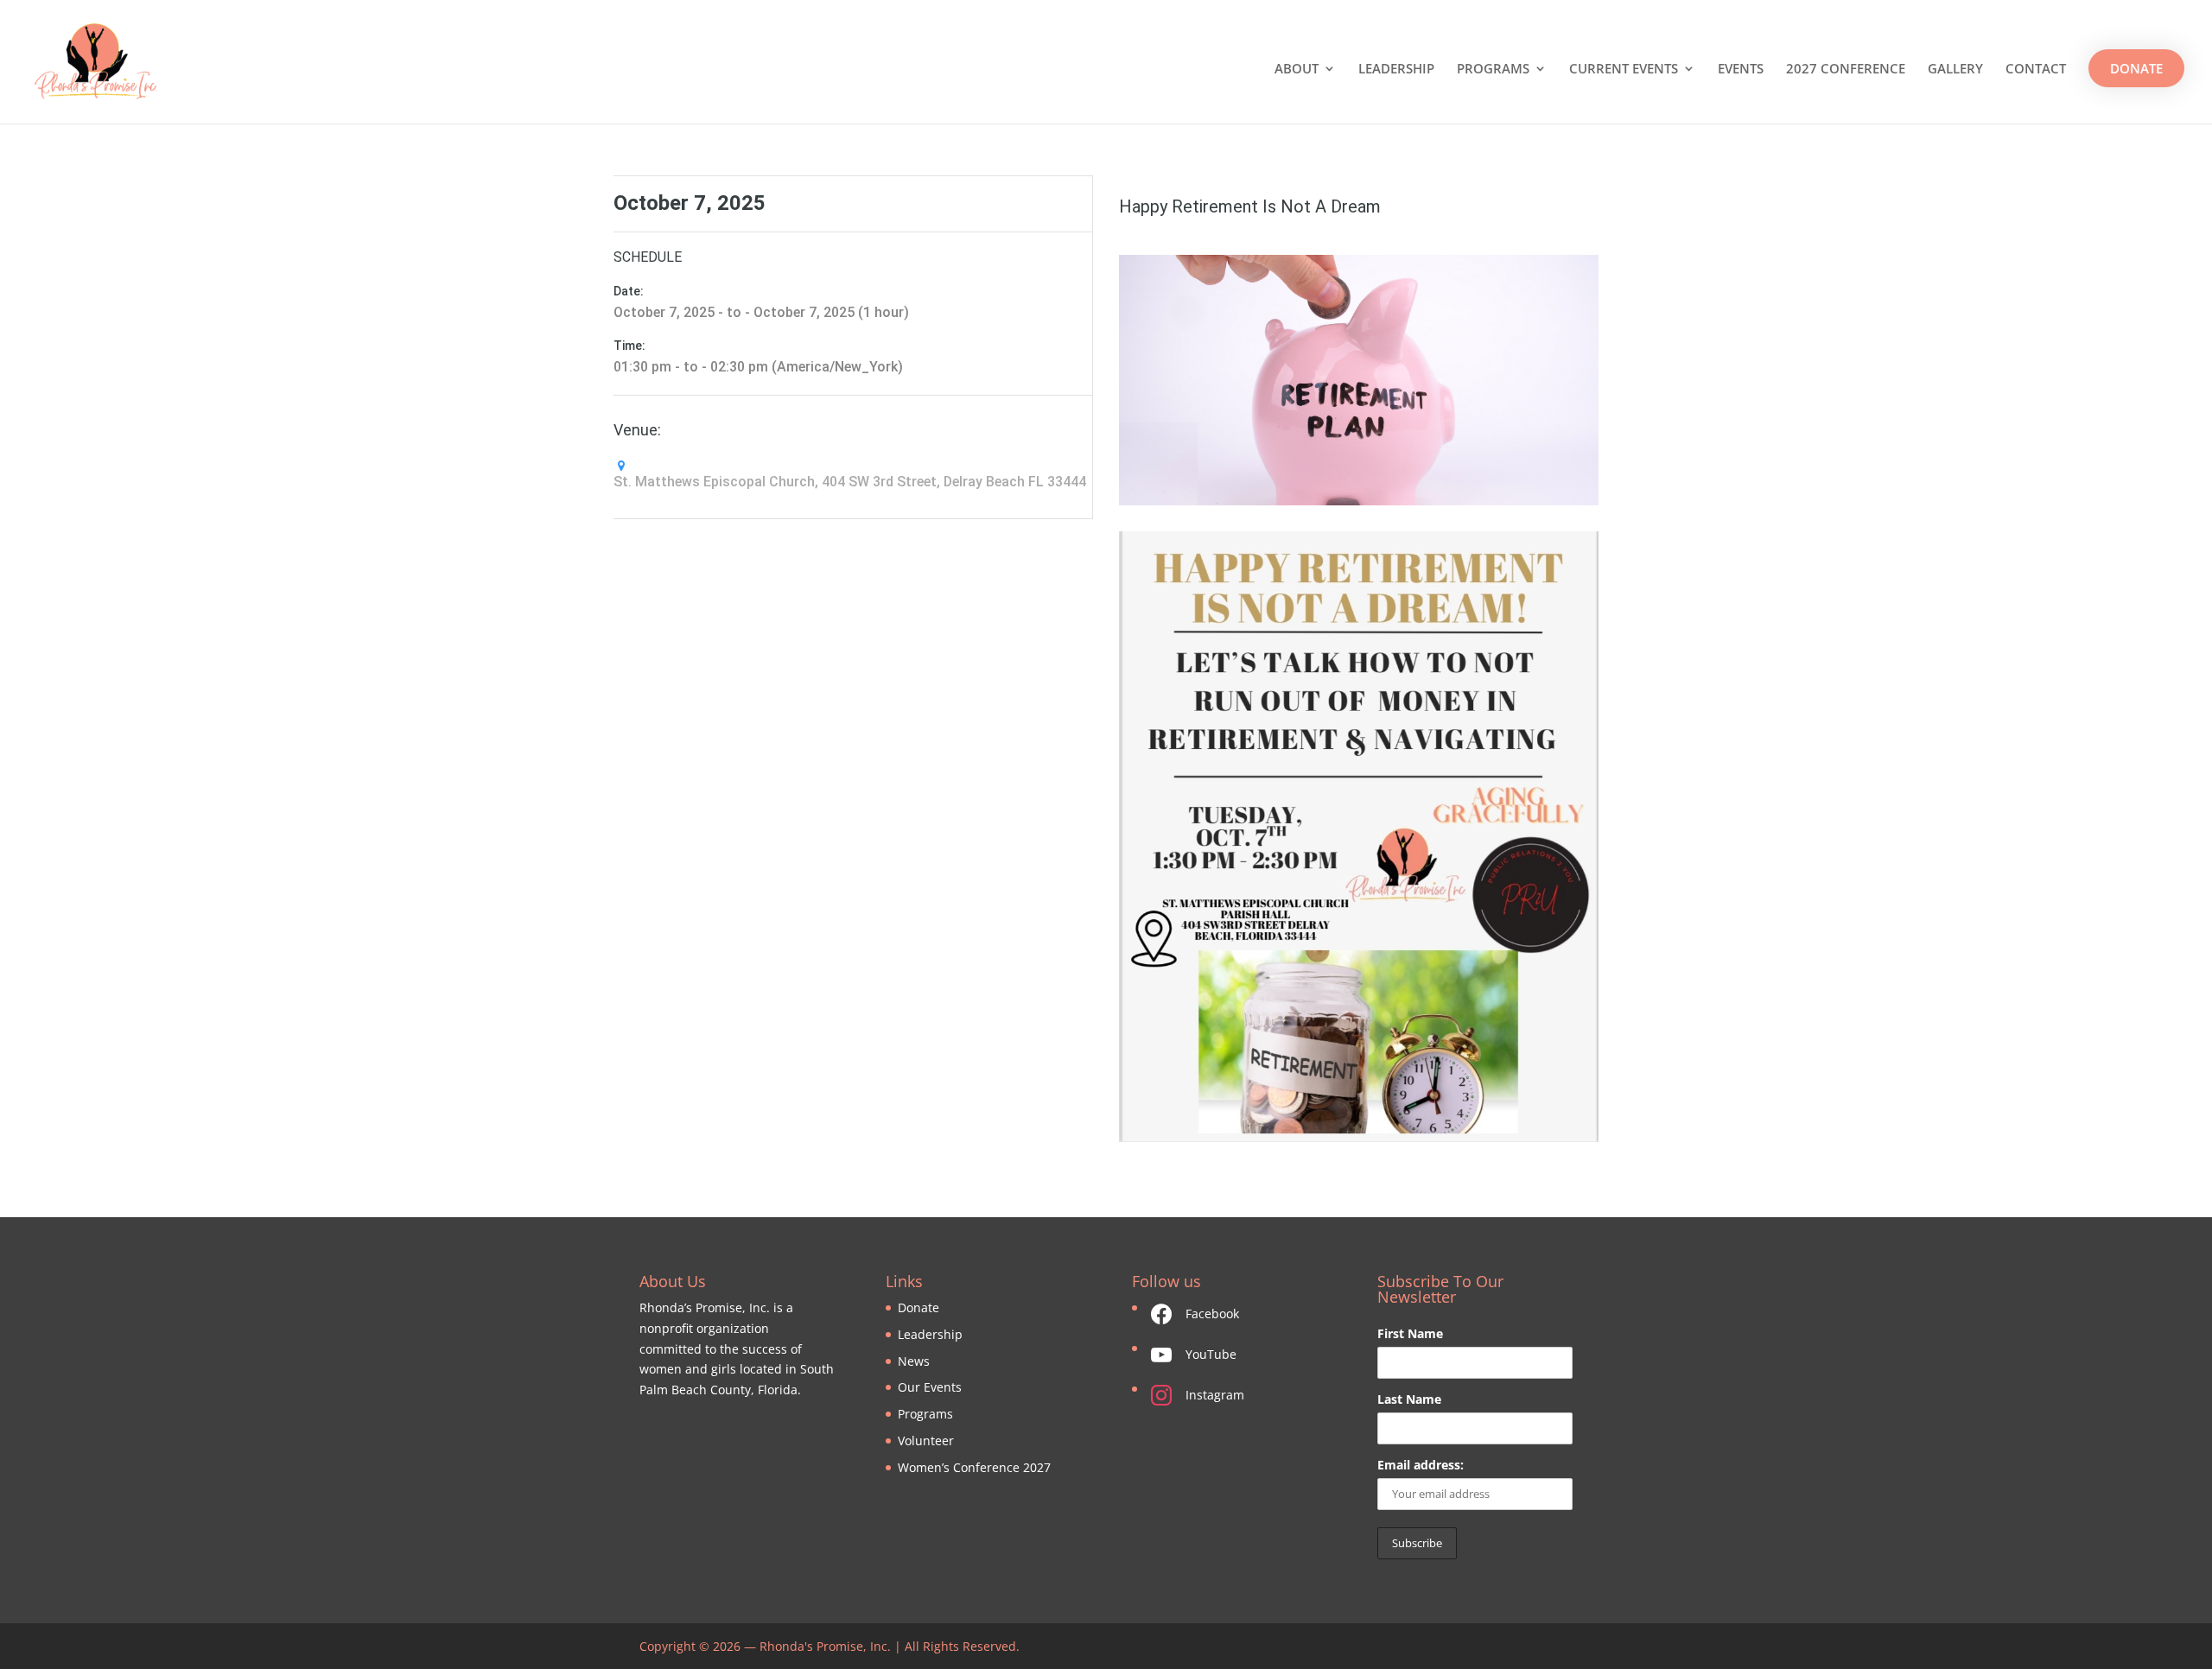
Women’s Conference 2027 (974, 1467)
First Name (1410, 1333)
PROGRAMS (1493, 70)
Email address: (1421, 1465)
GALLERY (1955, 70)
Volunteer (926, 1441)
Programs (925, 1414)
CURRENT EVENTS (1624, 70)
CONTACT (2036, 70)
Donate (918, 1307)
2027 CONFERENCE (1846, 70)
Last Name (1409, 1399)
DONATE (2136, 68)
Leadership (930, 1334)
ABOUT (1297, 70)
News (914, 1361)
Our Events (930, 1387)
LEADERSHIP (1396, 70)
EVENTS (1741, 70)
